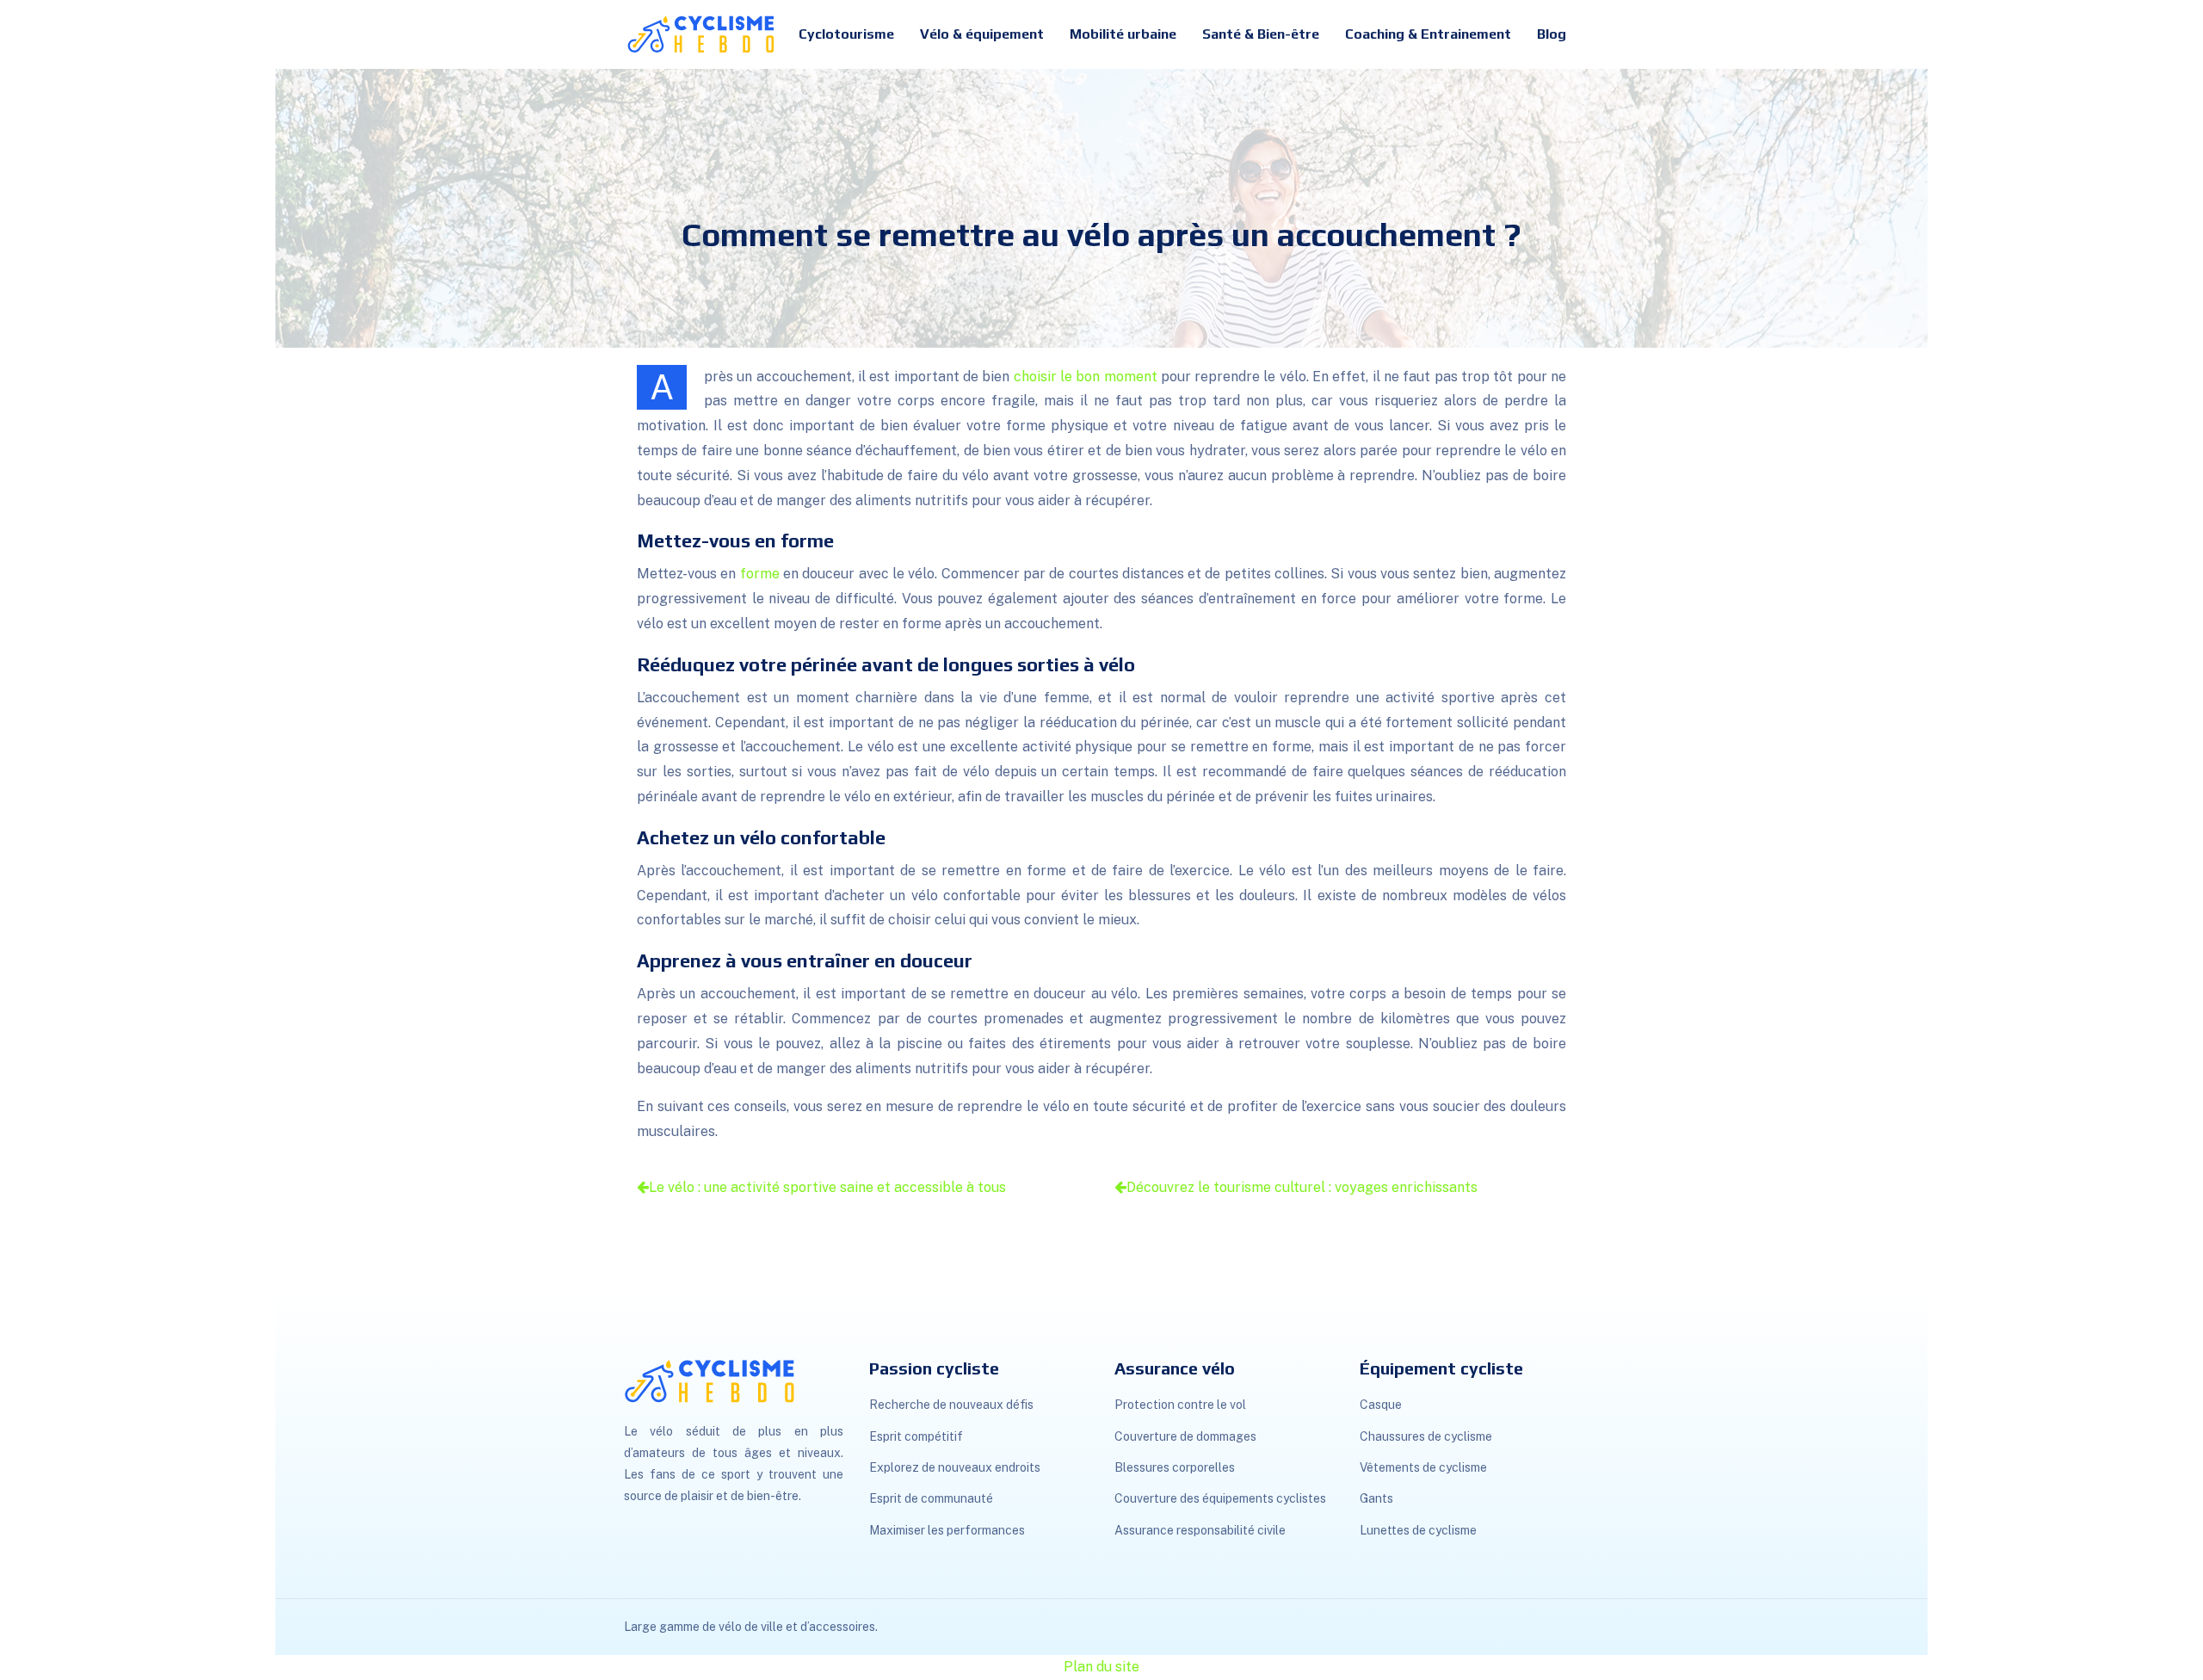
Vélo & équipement (982, 34)
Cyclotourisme (846, 34)
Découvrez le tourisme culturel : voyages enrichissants (1302, 1187)
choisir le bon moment (1086, 377)
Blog (1552, 34)
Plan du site (1101, 1667)
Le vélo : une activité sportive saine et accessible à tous (827, 1187)
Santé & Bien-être (1261, 34)
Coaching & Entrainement (1428, 34)
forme (760, 574)
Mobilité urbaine (1123, 34)
